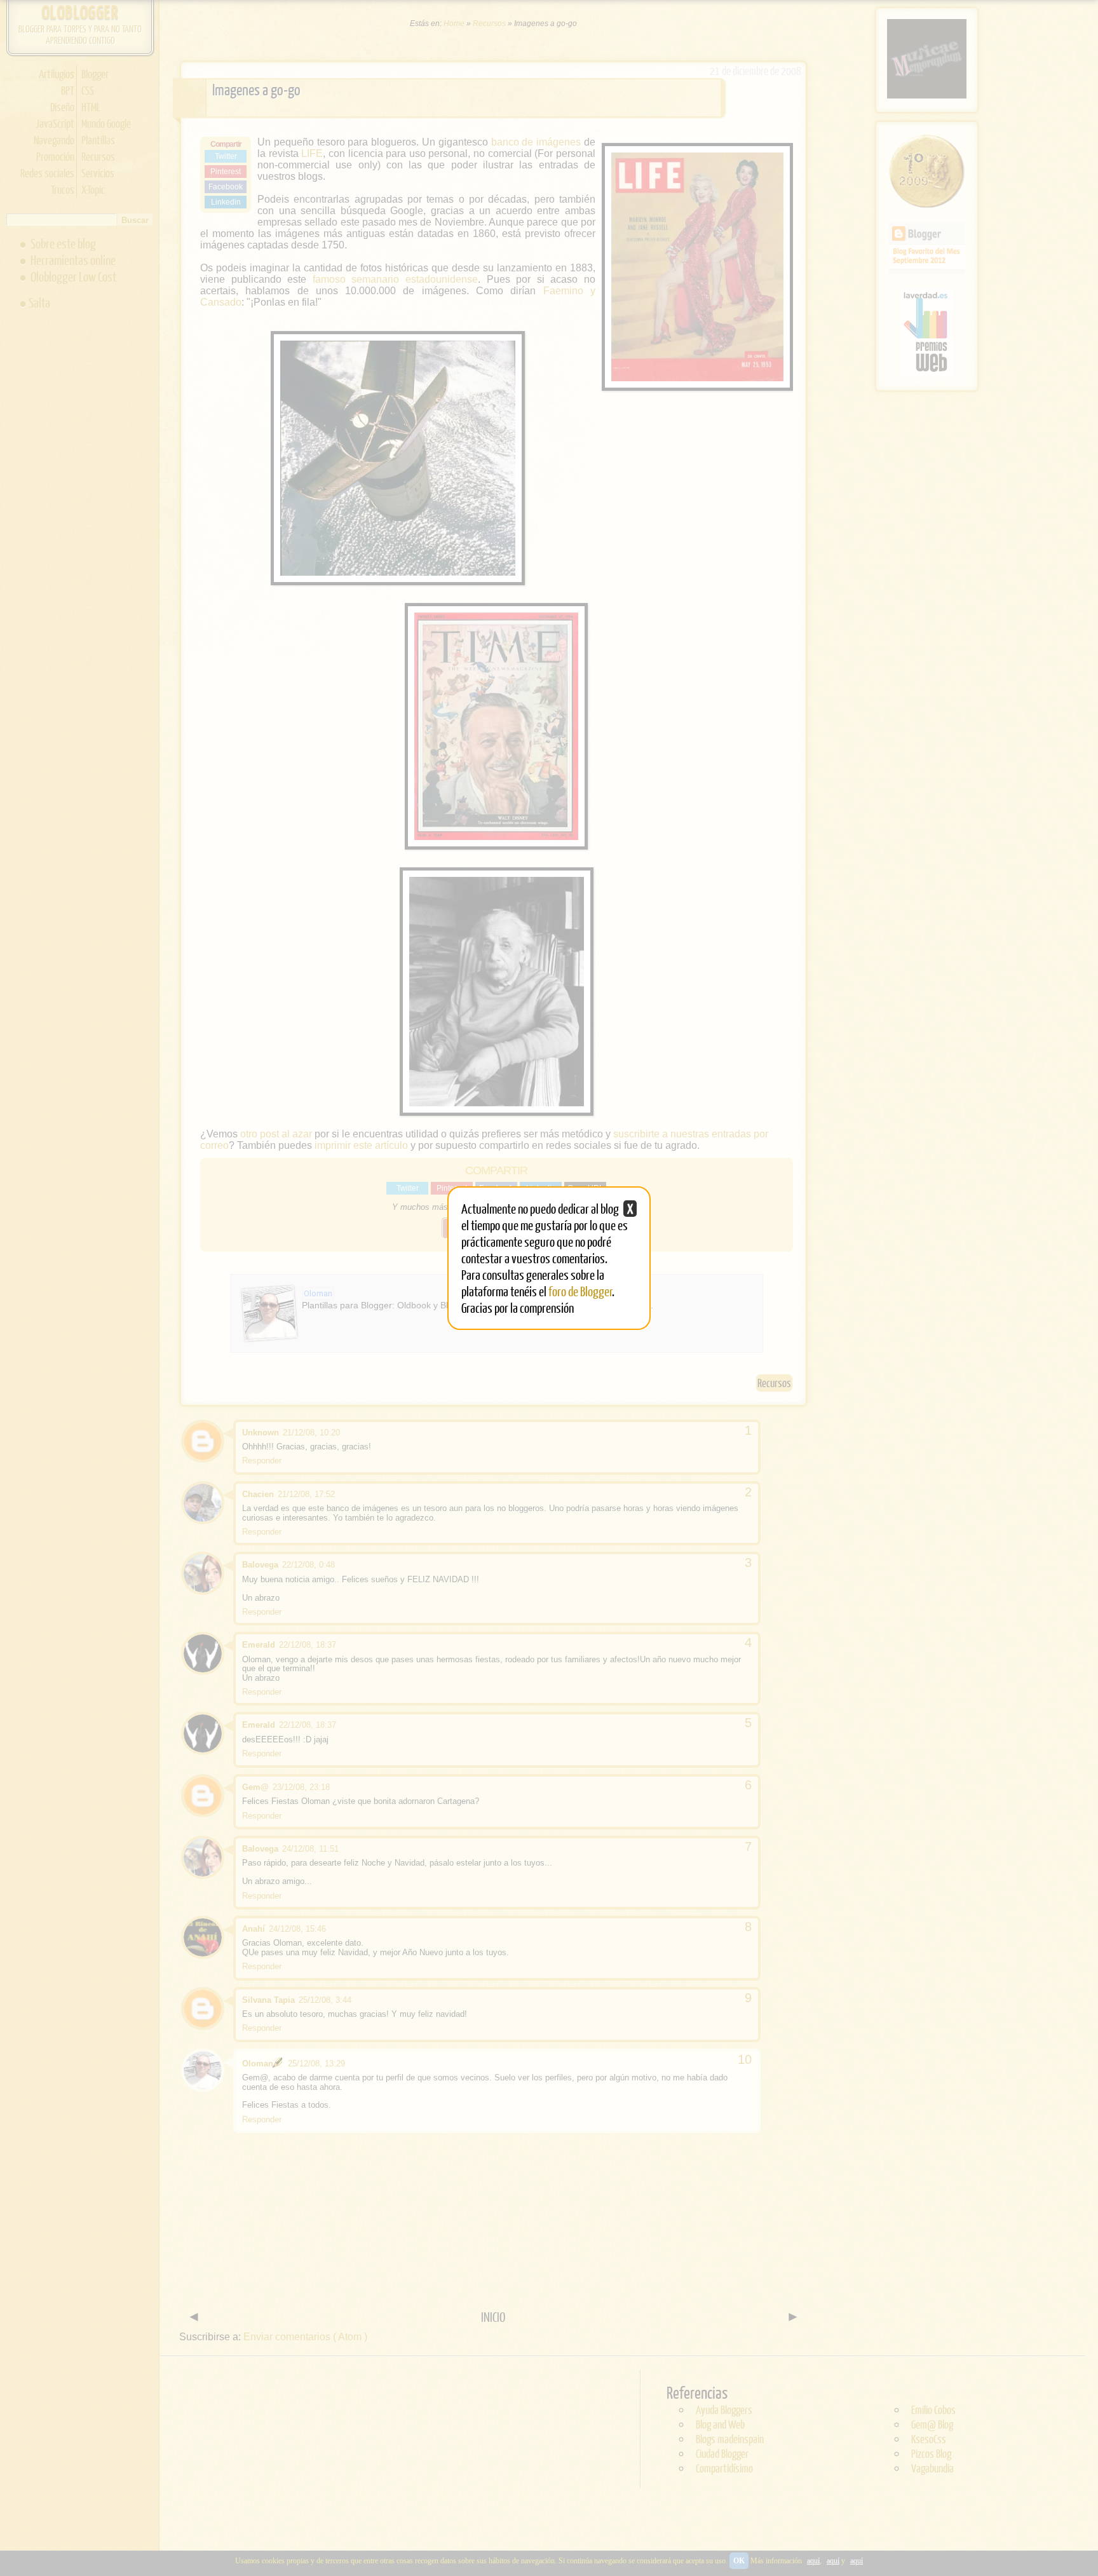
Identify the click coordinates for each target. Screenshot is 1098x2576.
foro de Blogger (580, 1291)
